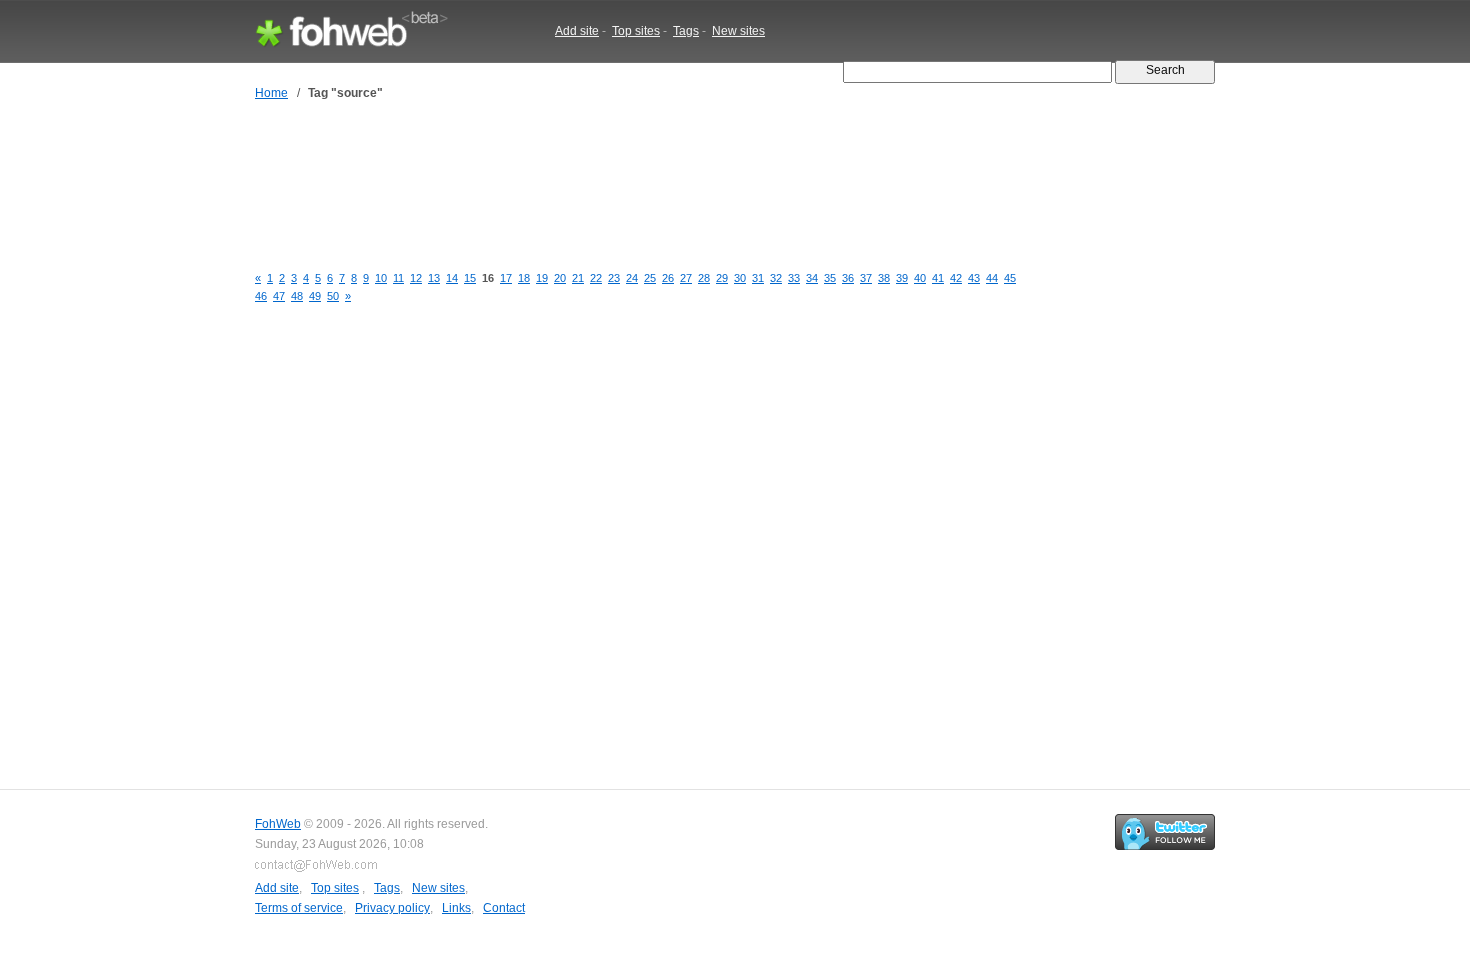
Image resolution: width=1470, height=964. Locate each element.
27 (686, 278)
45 (1010, 278)
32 (776, 278)
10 (381, 278)
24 (632, 278)
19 (542, 278)
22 (596, 278)
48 (297, 296)
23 (614, 278)
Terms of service (299, 908)
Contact (504, 908)
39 (902, 278)
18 (524, 278)
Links (456, 908)
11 (398, 278)
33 (794, 278)
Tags (686, 31)
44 (992, 278)
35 (830, 278)
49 (315, 296)
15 (470, 278)
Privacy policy (392, 908)
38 (884, 278)
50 (333, 296)
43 (974, 278)
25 (650, 278)
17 (506, 278)
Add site (577, 31)
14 (452, 278)
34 (812, 278)
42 (956, 278)
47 (279, 296)
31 (758, 278)
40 (920, 278)
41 (938, 278)
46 (261, 296)
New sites (738, 31)
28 (704, 278)
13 (434, 278)
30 (740, 278)
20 (560, 278)
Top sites (636, 31)
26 (668, 278)
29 (722, 278)
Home (271, 93)
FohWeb (278, 824)
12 (416, 278)
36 (848, 278)
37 (866, 278)
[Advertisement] (619, 183)
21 (578, 278)
